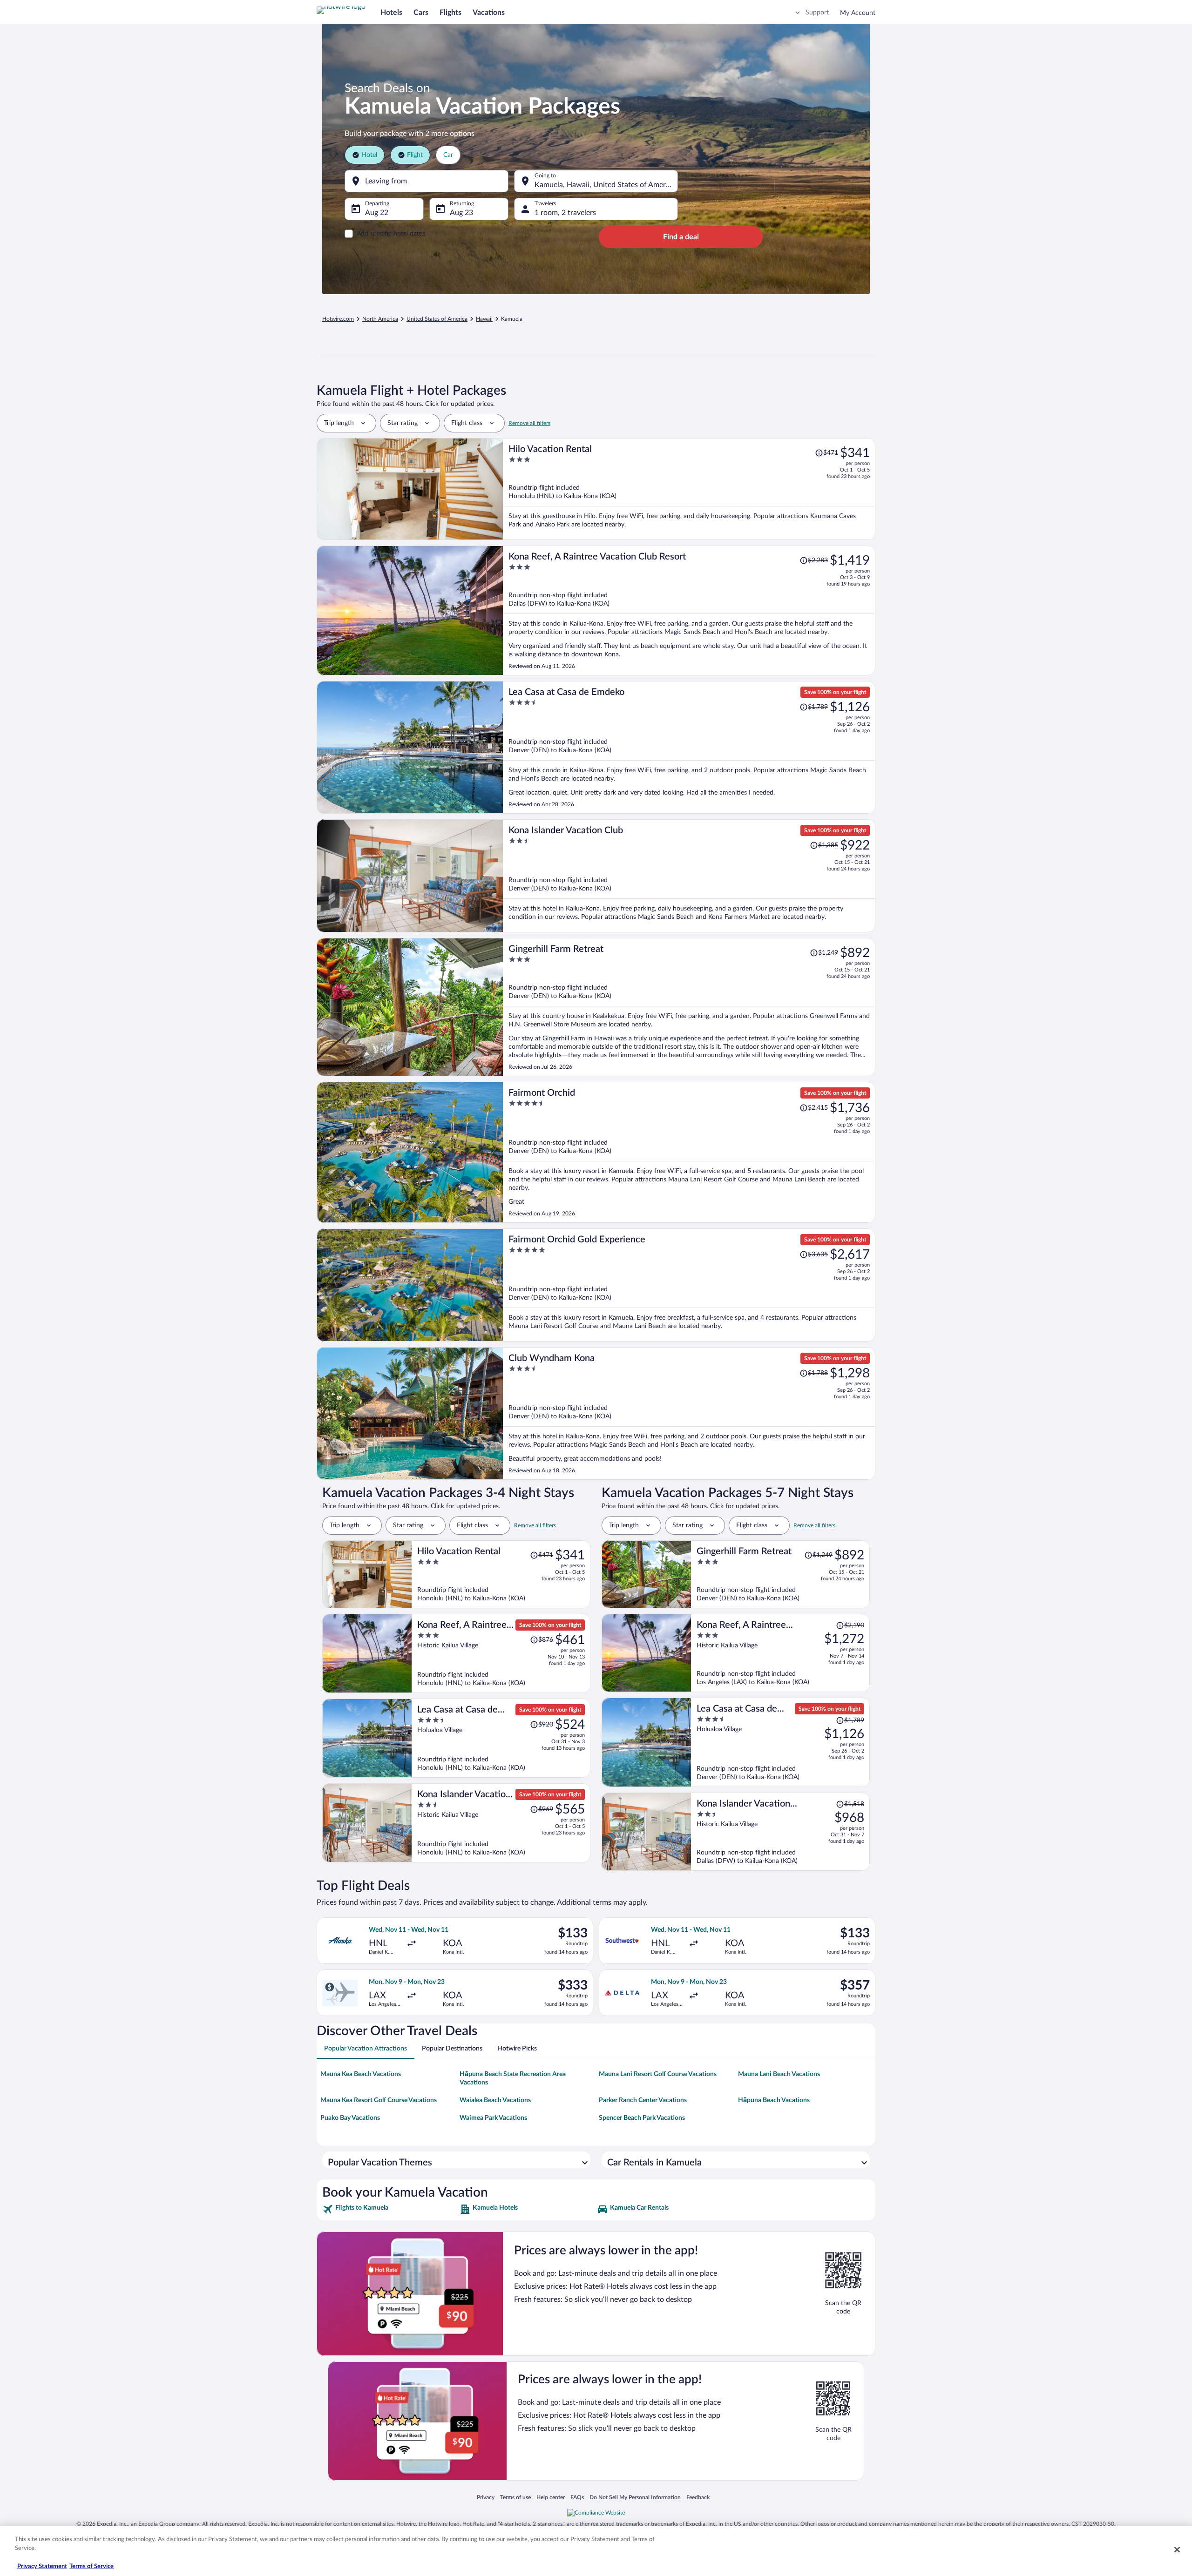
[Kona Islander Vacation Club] (689, 876)
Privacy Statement (42, 2566)
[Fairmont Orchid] (689, 1152)
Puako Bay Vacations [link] (350, 2118)
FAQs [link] (577, 2497)
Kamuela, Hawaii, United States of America (605, 185)
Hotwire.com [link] (338, 319)
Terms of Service (91, 2566)
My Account (858, 13)
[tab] (366, 2049)
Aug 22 (377, 213)
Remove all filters (529, 423)
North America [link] (380, 319)
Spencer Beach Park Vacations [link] (642, 2118)
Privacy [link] (486, 2497)
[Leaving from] (427, 181)
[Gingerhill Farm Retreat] (689, 1007)
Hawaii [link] (484, 319)
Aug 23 (461, 213)
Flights (450, 13)
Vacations (489, 13)
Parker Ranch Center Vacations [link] (643, 2100)
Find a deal (681, 237)
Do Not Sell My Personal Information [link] (635, 2497)
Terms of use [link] (515, 2497)
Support (817, 13)
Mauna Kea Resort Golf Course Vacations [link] (379, 2100)
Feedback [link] (698, 2497)
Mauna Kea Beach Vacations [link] (361, 2074)
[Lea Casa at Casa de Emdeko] (689, 747)
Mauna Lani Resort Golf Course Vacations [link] (658, 2074)
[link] (390, 2209)
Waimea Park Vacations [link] (493, 2118)
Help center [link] (551, 2497)
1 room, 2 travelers (565, 213)
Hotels (391, 13)
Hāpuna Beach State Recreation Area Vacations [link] (513, 2078)
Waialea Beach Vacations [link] (495, 2100)
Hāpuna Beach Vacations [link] (774, 2100)
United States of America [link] (437, 319)
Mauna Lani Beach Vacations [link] (779, 2074)
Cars (421, 13)
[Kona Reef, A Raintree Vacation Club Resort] (689, 610)
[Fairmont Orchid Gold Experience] (689, 1285)
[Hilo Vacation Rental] (689, 489)
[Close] (1177, 2549)
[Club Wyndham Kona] (689, 1413)
